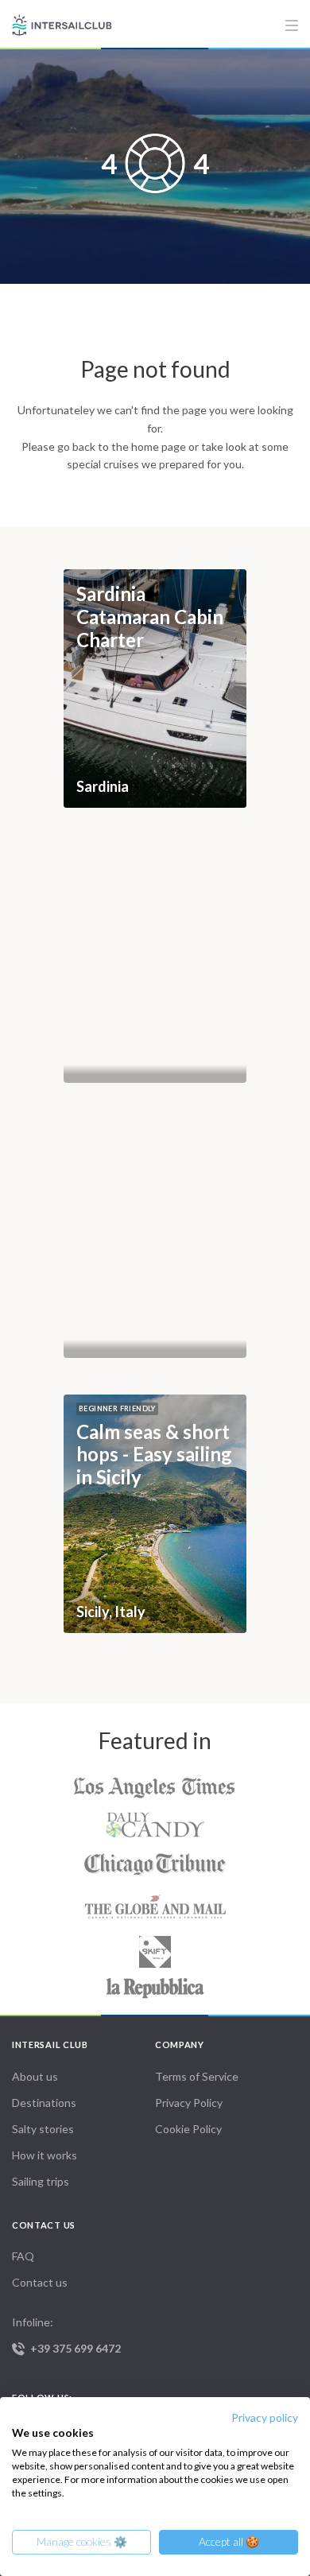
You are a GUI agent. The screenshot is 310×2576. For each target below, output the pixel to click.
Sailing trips (41, 2181)
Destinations (44, 2103)
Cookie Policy (188, 2129)
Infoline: (66, 2335)
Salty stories (43, 2129)
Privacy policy (265, 2417)
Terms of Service (197, 2076)
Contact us (40, 2282)
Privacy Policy (189, 2103)
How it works (45, 2155)
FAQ (23, 2256)
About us (35, 2076)
